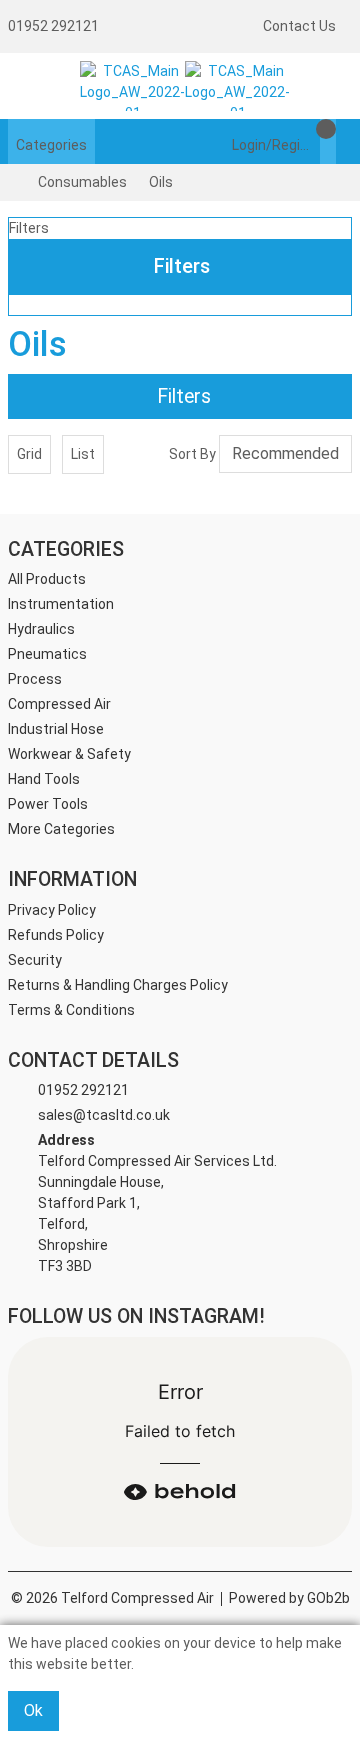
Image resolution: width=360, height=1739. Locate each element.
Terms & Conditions (71, 1010)
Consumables (82, 182)
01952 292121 (53, 26)
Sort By (192, 454)
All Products (47, 579)
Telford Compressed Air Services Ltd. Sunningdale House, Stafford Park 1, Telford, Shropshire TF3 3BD (157, 1203)
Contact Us (299, 26)
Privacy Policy (52, 910)
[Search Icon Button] (344, 141)
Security (35, 960)
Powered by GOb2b (289, 1598)
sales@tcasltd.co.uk (104, 1115)
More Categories (61, 829)
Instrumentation (61, 604)
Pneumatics (47, 654)
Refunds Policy (56, 935)
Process (35, 679)
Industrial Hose (56, 729)
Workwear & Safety (69, 754)
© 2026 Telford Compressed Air (112, 1598)
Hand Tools (44, 779)
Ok (33, 1710)
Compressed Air (59, 704)
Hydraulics (41, 629)
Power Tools (48, 804)
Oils (161, 182)
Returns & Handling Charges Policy (118, 985)
